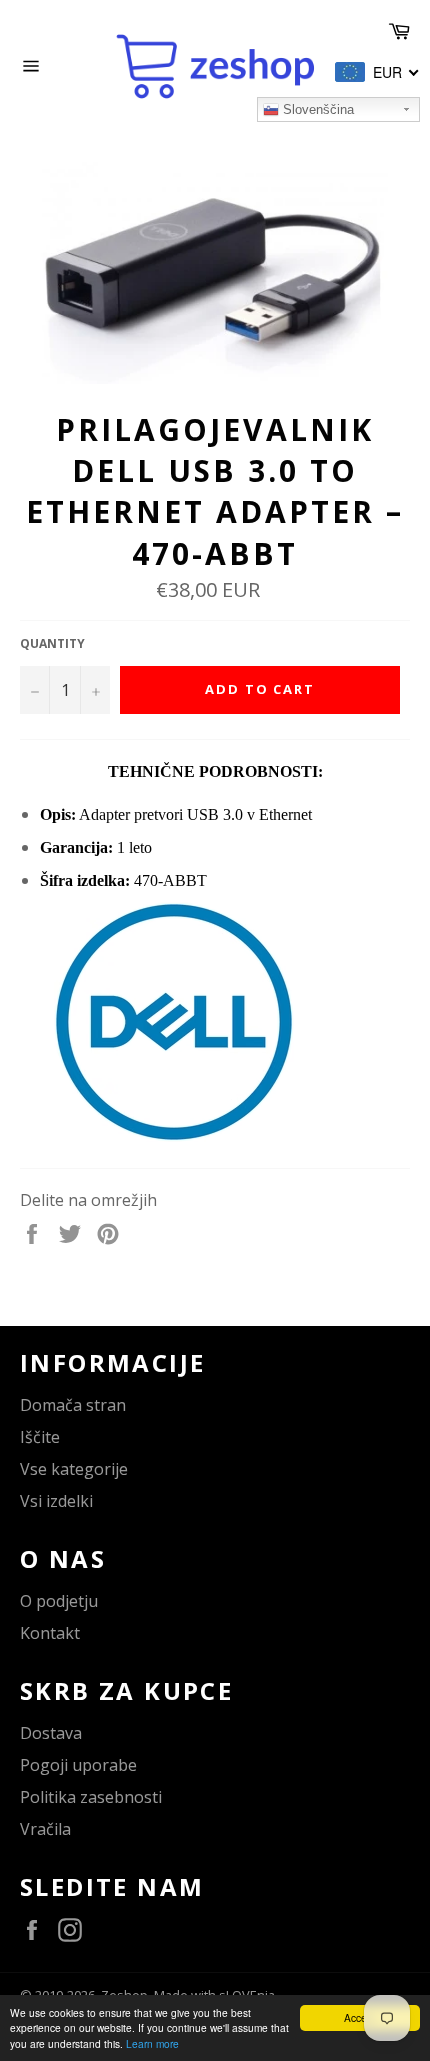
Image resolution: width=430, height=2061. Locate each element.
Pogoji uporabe (78, 1765)
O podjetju (59, 1601)
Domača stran (73, 1405)
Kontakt (50, 1633)
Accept (360, 2017)
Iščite (40, 1437)
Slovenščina (316, 109)
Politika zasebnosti (91, 1797)
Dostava (51, 1733)
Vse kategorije (74, 1469)
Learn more (152, 2043)
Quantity (52, 644)
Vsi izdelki (56, 1501)
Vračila (45, 1829)
